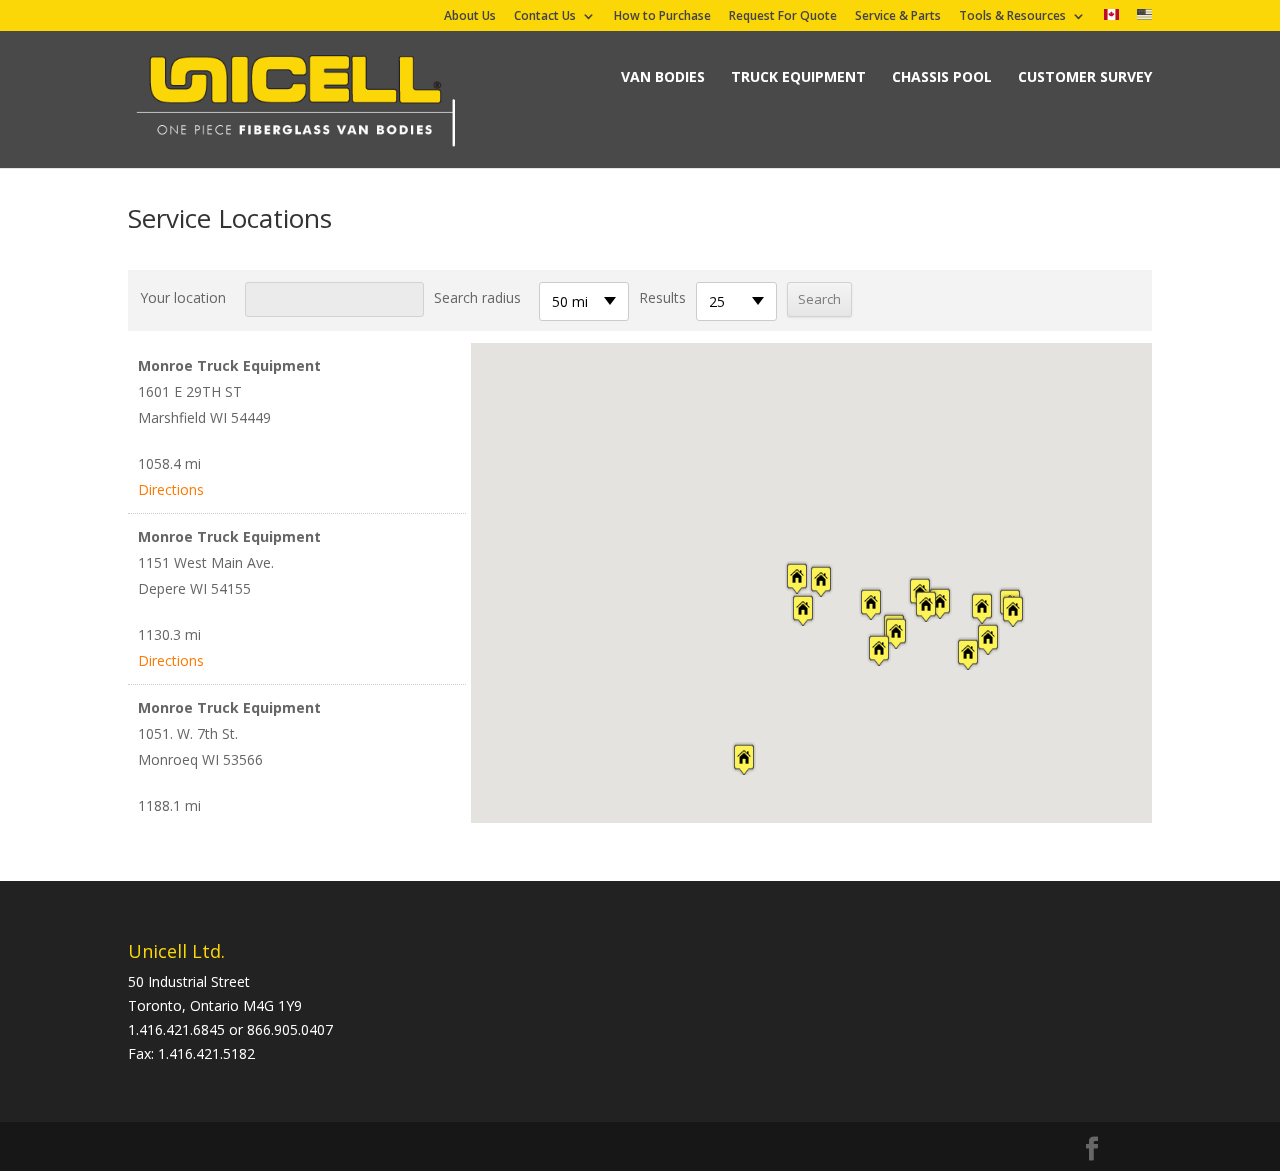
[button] (612, 372)
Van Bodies (663, 76)
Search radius (477, 297)
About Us (470, 17)
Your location (183, 297)
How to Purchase (662, 17)
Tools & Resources (1012, 17)
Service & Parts (898, 17)
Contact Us (545, 17)
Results (662, 297)
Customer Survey (1085, 76)
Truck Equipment (798, 76)
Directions (171, 489)
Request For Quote (783, 17)
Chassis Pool (942, 76)
